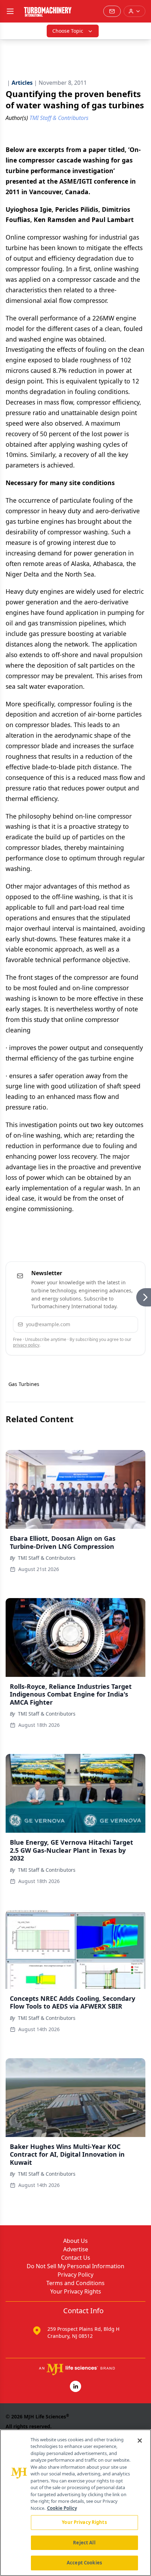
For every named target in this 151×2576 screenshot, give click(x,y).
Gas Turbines (24, 1384)
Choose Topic (68, 31)
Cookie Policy (62, 2508)
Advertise (76, 2249)
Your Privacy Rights (76, 2291)
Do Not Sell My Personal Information (75, 2266)
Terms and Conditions (75, 2283)
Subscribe (113, 1324)
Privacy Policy (75, 2275)
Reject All (84, 2543)
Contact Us (76, 2258)
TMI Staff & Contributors (47, 1558)
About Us (75, 2241)
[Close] (140, 2441)
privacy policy (26, 1345)
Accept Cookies (84, 2563)
